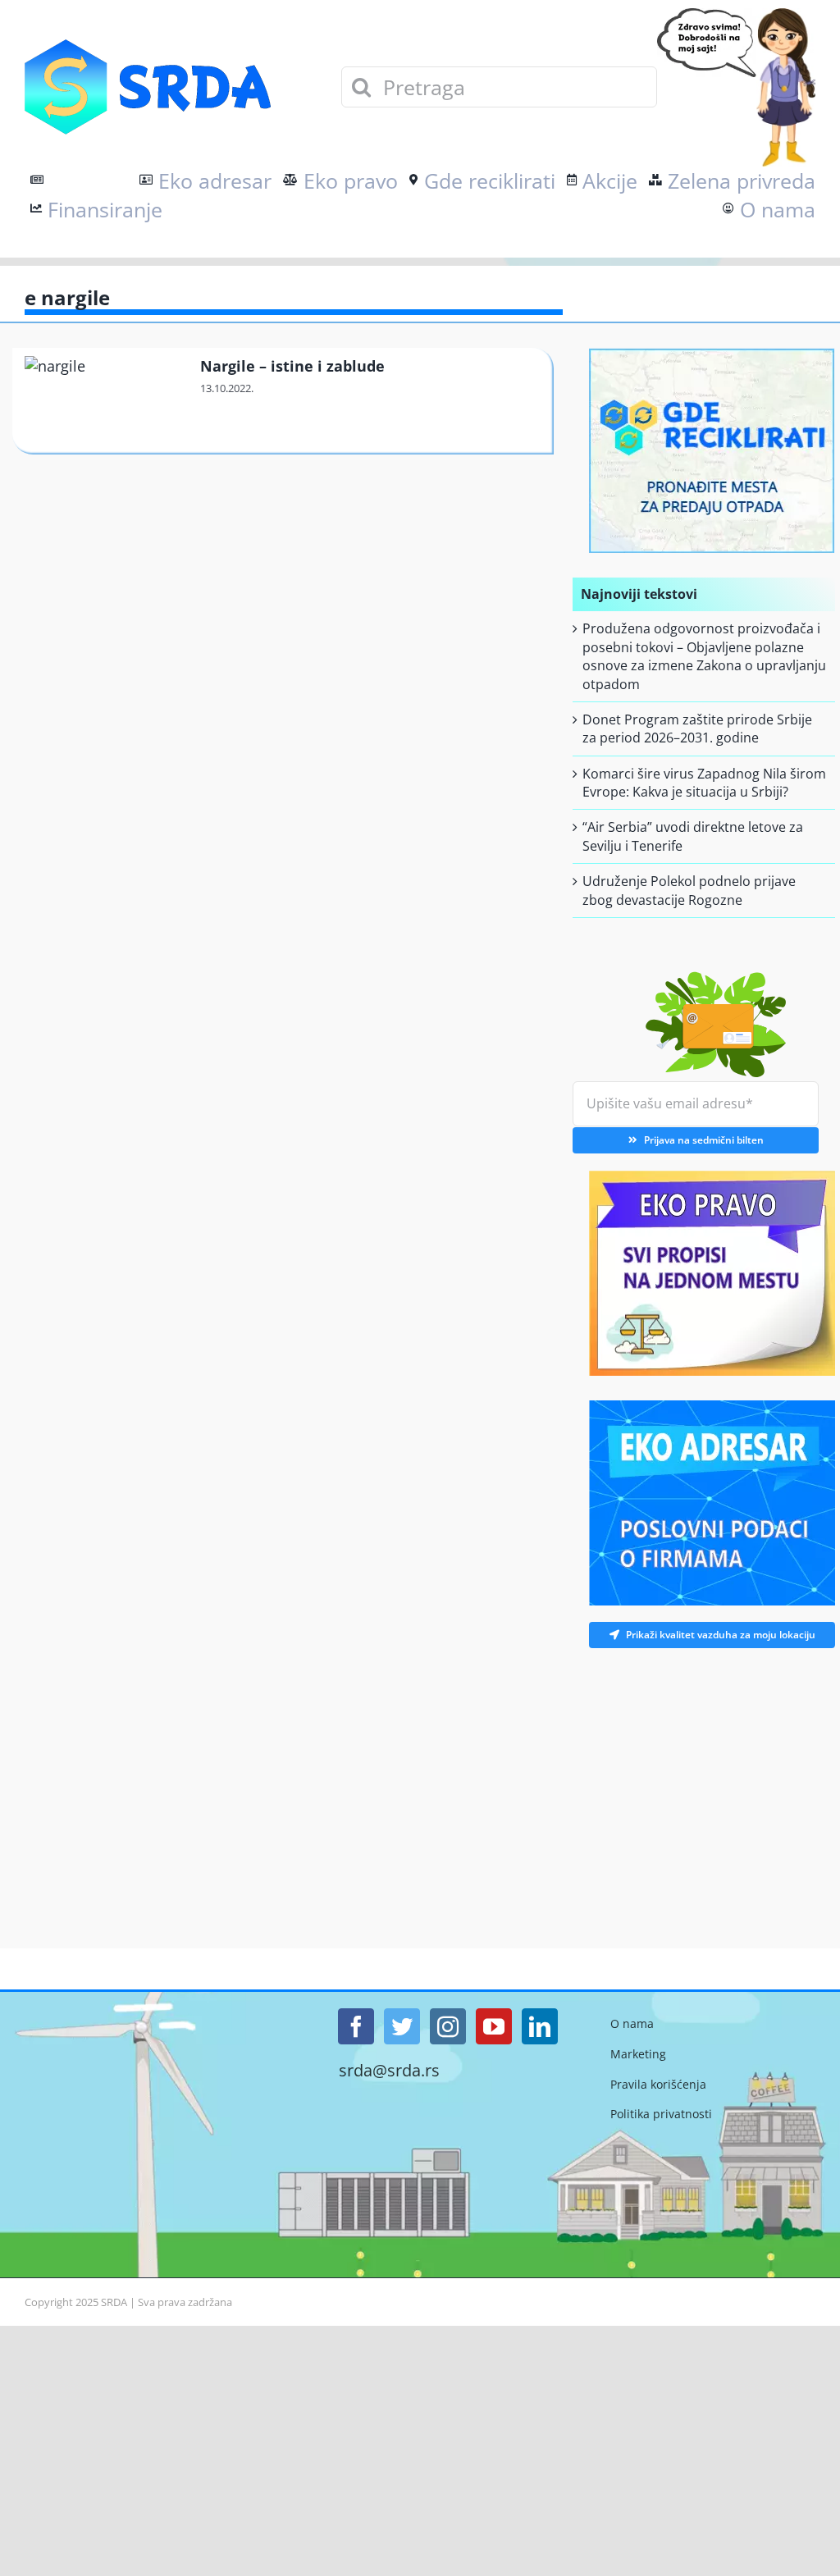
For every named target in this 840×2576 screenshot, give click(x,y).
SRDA (114, 2302)
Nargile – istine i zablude (292, 366)
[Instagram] (448, 2026)
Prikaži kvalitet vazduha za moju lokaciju (721, 1635)
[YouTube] (494, 2026)
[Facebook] (356, 2026)
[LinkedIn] (540, 2026)
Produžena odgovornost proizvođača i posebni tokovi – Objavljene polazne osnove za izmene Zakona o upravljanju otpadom (704, 656)
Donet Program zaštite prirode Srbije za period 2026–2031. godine (697, 728)
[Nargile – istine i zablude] (105, 401)
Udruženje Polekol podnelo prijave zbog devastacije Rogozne (689, 890)
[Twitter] (402, 2026)
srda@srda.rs (389, 2071)
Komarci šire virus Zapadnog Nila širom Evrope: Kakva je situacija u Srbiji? (704, 783)
